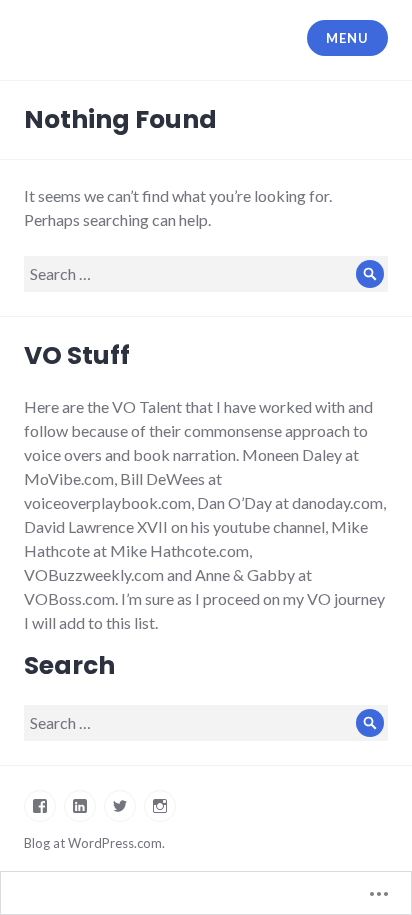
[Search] (370, 274)
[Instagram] (160, 806)
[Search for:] (206, 273)
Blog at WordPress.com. (94, 843)
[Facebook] (40, 806)
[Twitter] (120, 806)
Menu (347, 38)
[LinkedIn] (80, 806)
